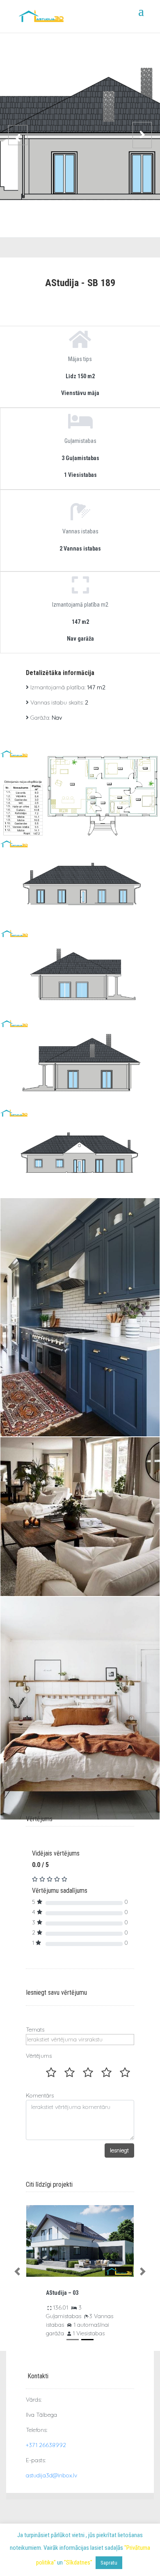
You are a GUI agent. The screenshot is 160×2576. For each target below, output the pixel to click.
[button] (17, 2272)
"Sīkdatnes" (78, 2562)
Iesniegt (119, 2150)
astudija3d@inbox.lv (51, 2475)
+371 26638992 (46, 2445)
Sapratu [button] (109, 2563)
